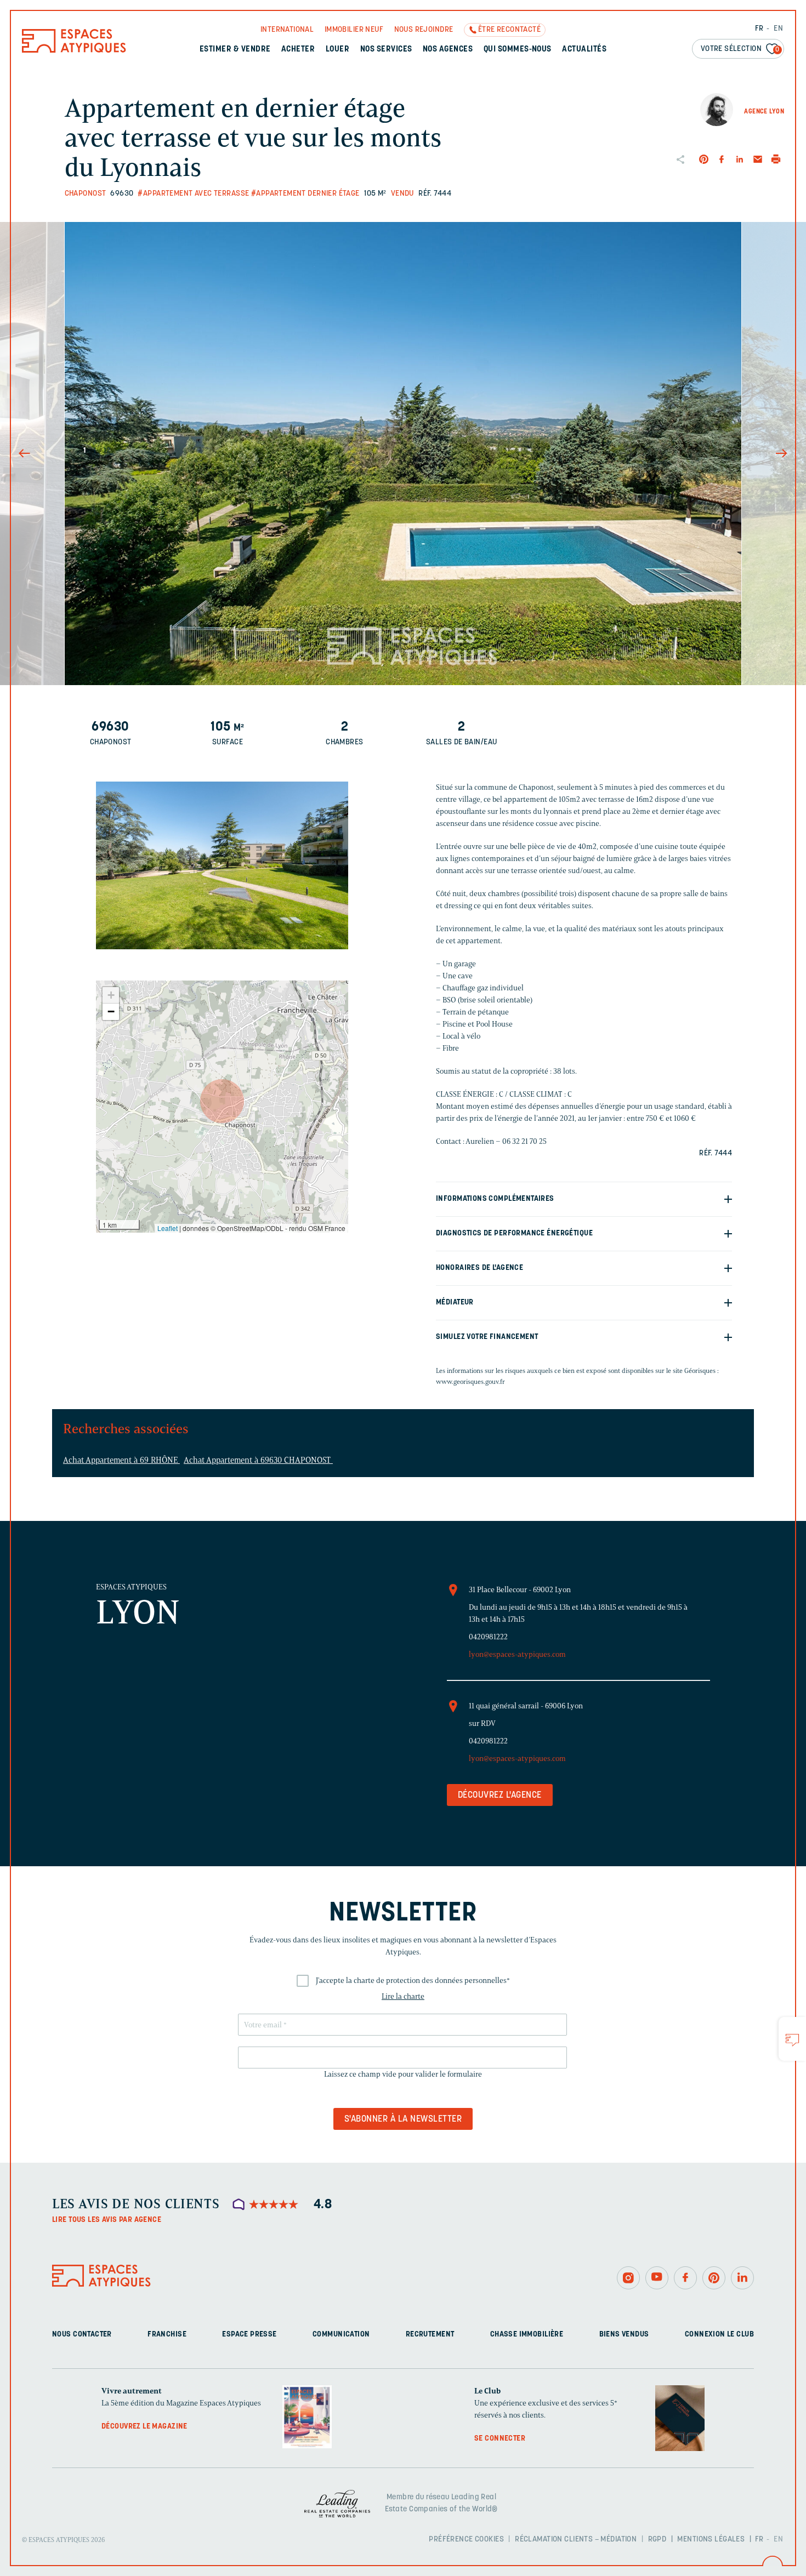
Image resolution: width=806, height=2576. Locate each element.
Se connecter (500, 2439)
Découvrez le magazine (144, 2427)
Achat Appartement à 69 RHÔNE (121, 1460)
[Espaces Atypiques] (74, 50)
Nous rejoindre (424, 30)
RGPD (657, 2540)
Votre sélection (740, 49)
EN (778, 29)
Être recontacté (509, 30)
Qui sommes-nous (518, 50)
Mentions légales (711, 2540)
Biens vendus (624, 2335)
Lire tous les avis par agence (107, 2220)
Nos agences (448, 50)
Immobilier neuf (354, 30)
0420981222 (488, 1637)
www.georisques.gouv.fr (470, 1381)
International (287, 30)
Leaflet (168, 1228)
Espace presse (249, 2335)
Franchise (167, 2335)
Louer (337, 50)
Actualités (584, 50)
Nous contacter (82, 2335)
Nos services (386, 50)
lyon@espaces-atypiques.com (517, 1654)
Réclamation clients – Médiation (576, 2540)
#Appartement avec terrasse (193, 194)
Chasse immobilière (527, 2335)
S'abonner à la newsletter (403, 2119)
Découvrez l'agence (500, 1796)
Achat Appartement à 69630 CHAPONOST (258, 1460)
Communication (341, 2335)
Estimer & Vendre (235, 50)
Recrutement (430, 2335)
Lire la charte (403, 1996)
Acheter (298, 50)
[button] (222, 1101)
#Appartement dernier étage (305, 194)
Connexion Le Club (719, 2335)
